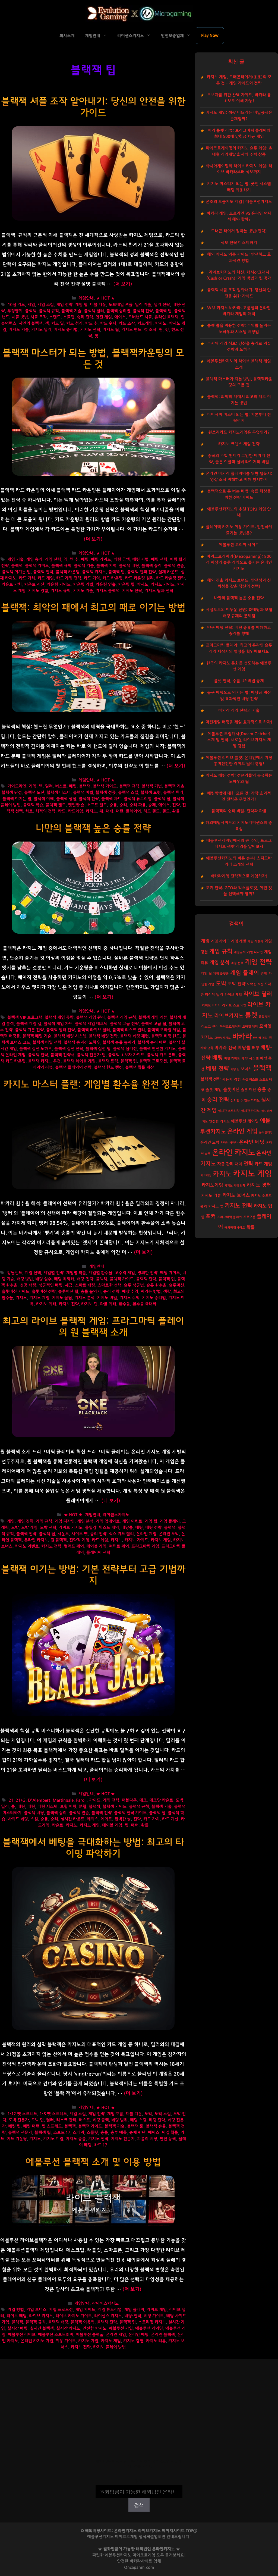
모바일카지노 (223, 1038)
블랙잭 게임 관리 (90, 1017)
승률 (113, 805)
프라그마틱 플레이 (230, 1217)
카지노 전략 (90, 330)
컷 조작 (150, 330)
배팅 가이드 (170, 1273)
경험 (264, 974)
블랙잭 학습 (33, 805)
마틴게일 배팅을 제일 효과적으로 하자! (239, 722)
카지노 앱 (216, 1206)
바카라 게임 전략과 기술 (239, 710)
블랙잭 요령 (151, 793)
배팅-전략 (85, 1279)
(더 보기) (123, 284)
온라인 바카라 (229, 1143)
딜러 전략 (162, 305)
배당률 (127, 1528)
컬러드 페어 (74, 1546)
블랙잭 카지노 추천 (44, 1061)
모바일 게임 (250, 1027)
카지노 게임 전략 (235, 1186)
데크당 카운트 (161, 1800)
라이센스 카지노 (108, 2316)
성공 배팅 (28, 1285)
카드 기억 (92, 578)
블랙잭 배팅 (58, 2322)
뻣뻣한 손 (76, 805)
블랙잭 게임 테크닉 (91, 1024)
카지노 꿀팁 (62, 1298)
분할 (83, 1807)
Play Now (210, 35)
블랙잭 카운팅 (68, 572)
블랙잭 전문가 (20, 2133)
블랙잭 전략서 (62, 1055)
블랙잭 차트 (111, 799)
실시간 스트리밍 (229, 1111)
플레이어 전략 (98, 1553)
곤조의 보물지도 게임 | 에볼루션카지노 (239, 202)
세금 (69, 1285)
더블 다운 (98, 305)
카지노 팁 (111, 330)
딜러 (49, 786)
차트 (29, 811)
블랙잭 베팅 (129, 566)
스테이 (78, 2133)
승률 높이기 (91, 1292)
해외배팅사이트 (235, 1228)
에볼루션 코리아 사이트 (239, 545)
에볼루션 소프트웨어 (56, 2335)
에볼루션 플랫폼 (90, 2335)
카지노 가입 (88, 2341)
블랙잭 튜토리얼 (138, 799)
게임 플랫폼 (221, 974)
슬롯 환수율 (156, 1285)
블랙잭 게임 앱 (29, 1024)
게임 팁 (81, 305)
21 (11, 1800)
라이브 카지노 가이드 (74, 2316)
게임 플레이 (170, 1521)
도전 (261, 984)
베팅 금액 (122, 559)
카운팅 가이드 (59, 584)
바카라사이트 (141, 2561)
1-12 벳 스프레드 (22, 2114)
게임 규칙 (44, 1521)
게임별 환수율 (100, 1273)
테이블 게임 (96, 1546)
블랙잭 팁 (163, 311)
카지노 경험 (38, 591)
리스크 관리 (66, 2120)
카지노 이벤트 (27, 1546)
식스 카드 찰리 (121, 1534)
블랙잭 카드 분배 (161, 1055)
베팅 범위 (119, 2120)
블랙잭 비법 (83, 793)
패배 (109, 811)
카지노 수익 (129, 1298)
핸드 (166, 811)
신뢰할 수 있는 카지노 (245, 1101)
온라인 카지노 (36, 1540)
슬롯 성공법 (134, 1285)
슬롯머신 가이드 (15, 1292)
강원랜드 (15, 1273)
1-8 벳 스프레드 (53, 2114)
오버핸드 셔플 (140, 317)
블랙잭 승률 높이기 (119, 1042)
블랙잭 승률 (156, 2126)
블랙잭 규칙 (49, 311)
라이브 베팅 (17, 2316)
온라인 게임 (146, 1534)
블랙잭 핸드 (56, 805)
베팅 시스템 (48, 1807)
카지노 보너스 (236, 1196)
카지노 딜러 (41, 330)
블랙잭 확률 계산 (140, 1067)
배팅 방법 (25, 1279)
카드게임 (145, 323)
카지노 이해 (46, 1304)
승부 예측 (119, 2133)
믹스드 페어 (109, 1528)
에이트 (106, 1819)
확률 (176, 811)
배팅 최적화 (64, 1279)
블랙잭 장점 (66, 799)
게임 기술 (15, 559)
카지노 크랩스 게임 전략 (239, 444)
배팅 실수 (43, 1279)
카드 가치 (27, 578)
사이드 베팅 (18, 1819)
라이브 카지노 (71, 1528)
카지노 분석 (84, 1298)
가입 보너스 (36, 2310)
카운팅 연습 (106, 584)
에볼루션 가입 (121, 2328)
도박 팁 (37, 2120)
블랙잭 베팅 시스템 (70, 1036)
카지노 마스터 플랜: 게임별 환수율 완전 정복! (93, 1085)
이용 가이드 (66, 2341)
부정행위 (15, 311)
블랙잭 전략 (143, 311)
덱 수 (74, 559)
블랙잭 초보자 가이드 (126, 1055)
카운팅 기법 (83, 584)
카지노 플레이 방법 (109, 2347)
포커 (211, 1216)
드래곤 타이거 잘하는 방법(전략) (239, 231)
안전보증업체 (172, 36)
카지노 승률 (76, 2139)
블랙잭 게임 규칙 (122, 1017)
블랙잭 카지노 (94, 572)
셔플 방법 (20, 317)
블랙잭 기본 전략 (29, 1030)
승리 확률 (138, 805)
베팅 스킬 (138, 2120)
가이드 (95, 1800)
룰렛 (251, 1015)
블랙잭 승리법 (118, 311)
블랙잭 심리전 (125, 1049)
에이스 (120, 317)
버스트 (61, 786)
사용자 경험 (231, 1080)
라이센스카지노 (131, 36)
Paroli (81, 1800)
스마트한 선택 (109, 1285)
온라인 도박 (169, 1534)
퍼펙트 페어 (119, 1546)
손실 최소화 (250, 1080)
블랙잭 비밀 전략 (47, 1042)
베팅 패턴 (31, 2126)
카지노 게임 (39, 1298)
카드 (62, 811)
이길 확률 (170, 2133)
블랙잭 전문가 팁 (91, 1055)
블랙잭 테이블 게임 (79, 1061)
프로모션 (249, 1217)
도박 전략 (48, 1528)
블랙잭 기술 (71, 311)
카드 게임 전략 (69, 578)
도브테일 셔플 (121, 305)
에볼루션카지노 (118, 2555)
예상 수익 (130, 1292)
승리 (123, 805)
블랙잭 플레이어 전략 (73, 1067)
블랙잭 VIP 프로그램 (25, 1017)
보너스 (246, 1069)
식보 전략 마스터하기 (239, 243)
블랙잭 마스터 (59, 793)
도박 (15, 1528)
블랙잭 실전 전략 (69, 1049)
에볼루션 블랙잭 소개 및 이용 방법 (93, 2162)
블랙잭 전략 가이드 (130, 1813)
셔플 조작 (39, 317)
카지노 (161, 323)
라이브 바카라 (211, 1005)
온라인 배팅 (138, 2335)
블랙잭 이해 (44, 799)
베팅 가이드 (101, 559)
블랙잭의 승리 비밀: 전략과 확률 (239, 811)
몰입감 (91, 1528)
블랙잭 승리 (151, 566)
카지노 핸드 (131, 330)
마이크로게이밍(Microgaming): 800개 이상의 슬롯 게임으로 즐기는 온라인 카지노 (239, 563)
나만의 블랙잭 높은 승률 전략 (93, 828)
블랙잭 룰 (135, 2126)
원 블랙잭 (59, 1540)
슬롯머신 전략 (44, 1292)
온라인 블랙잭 (166, 317)
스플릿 (69, 317)
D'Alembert (39, 1800)
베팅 (85, 559)
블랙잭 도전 (34, 793)
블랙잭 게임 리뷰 (153, 1017)
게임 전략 (64, 305)
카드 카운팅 (112, 578)
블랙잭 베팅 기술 (37, 1036)
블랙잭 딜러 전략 (61, 1030)
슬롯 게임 (214, 1090)
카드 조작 (127, 323)
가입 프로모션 (61, 2310)
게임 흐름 (115, 2114)
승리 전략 (85, 317)
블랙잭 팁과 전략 (141, 572)
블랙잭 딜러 (94, 311)
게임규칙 (240, 952)
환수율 (124, 1304)
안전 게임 (104, 317)
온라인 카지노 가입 (37, 2341)
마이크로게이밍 (230, 1027)
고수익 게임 (125, 1273)
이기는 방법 (151, 1292)
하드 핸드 (151, 811)
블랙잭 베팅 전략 (103, 1036)
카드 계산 (170, 1819)
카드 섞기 (74, 323)
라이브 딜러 (258, 994)
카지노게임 (212, 1185)
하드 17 (101, 2145)
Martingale (63, 1800)
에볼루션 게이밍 (149, 2328)
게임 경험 (25, 1521)
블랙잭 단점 (12, 793)
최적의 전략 (45, 811)
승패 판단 (137, 2133)
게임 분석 (85, 1521)
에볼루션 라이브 (22, 2335)
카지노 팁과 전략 (159, 591)
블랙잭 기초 (174, 786)
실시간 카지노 (68, 2328)
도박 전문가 (19, 2120)
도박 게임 (29, 1528)
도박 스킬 (163, 2114)
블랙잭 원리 (173, 793)
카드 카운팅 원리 (139, 578)
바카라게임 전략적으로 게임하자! (239, 876)
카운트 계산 (34, 584)
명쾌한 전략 (147, 1273)
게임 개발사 (255, 941)
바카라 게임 (260, 1038)
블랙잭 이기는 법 (16, 572)
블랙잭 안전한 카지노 (157, 1049)
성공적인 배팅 (50, 1285)
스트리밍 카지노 (152, 2322)
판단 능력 (168, 2139)
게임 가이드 (85, 2310)
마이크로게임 (144, 2555)
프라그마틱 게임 (145, 1546)
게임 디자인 (65, 1521)
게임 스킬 (46, 305)
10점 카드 (16, 305)
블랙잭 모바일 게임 (164, 1030)
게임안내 (93, 36)
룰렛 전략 (265, 1016)
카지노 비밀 (107, 1298)
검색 (139, 2481)
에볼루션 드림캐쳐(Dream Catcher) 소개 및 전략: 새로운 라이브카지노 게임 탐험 (239, 740)
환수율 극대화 (144, 1304)
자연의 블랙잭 (31, 323)
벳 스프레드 (52, 2126)
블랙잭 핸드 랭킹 (108, 1067)
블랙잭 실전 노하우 (36, 1049)
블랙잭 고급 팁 (154, 1024)
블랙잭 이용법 (83, 2322)
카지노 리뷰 (156, 2341)
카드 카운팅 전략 (170, 578)
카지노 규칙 (61, 591)
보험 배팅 (68, 1807)
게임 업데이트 (108, 1521)
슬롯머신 (176, 1285)
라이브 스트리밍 (234, 1005)
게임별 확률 (76, 1273)
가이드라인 (17, 786)
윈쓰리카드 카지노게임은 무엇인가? (239, 432)
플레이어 (133, 811)
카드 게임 (46, 578)
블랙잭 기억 (106, 566)
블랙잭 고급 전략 (124, 1024)
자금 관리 (225, 1164)
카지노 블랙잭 (108, 591)
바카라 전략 (225, 1048)
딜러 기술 (143, 305)
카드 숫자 (108, 323)
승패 (152, 805)
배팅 (139, 1528)
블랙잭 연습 (174, 566)
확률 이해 (108, 1304)
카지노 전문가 (123, 2139)
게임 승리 (34, 559)
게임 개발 (239, 941)
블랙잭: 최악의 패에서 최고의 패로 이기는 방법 (93, 608)
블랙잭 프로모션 (153, 1061)
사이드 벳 (80, 1534)
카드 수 (91, 323)
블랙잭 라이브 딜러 (94, 1030)
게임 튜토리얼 (110, 2310)
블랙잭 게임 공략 (59, 1017)
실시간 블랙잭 (42, 2328)
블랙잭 (31, 311)
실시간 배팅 (17, 2328)
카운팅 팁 (126, 584)
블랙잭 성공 (106, 793)
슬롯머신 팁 (68, 1292)
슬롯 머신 (248, 1090)
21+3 (21, 1800)
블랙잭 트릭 (108, 1061)
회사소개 (67, 36)
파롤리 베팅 (147, 2139)
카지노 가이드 (163, 584)
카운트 (58, 1825)
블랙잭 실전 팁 (98, 1049)
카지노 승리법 (66, 330)
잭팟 (167, 1292)
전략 (176, 805)
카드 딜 (58, 323)
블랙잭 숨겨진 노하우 (82, 1042)
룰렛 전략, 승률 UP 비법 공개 (239, 681)
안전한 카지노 (94, 2328)
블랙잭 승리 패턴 (152, 1042)
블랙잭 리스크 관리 (129, 1030)
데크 (143, 1800)
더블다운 (129, 1800)
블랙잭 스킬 (128, 793)
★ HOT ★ (105, 298)
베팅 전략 (159, 559)
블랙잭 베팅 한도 (166, 1036)
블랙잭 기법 (152, 786)
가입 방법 (16, 2310)
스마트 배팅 (85, 1285)
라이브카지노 (229, 1016)
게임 (31, 305)
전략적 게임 (79, 1540)
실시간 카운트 (72, 1819)
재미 (238, 1164)
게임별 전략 (53, 1273)
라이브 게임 (157, 2310)
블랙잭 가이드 (37, 566)
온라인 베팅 (252, 1142)
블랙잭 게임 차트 (58, 1024)
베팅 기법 (140, 559)
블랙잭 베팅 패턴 (134, 1036)
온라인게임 (266, 1132)
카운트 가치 (12, 584)
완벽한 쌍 (123, 1819)
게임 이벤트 (132, 1521)
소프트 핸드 (97, 805)
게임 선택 (33, 1273)
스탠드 (55, 317)
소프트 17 (62, 2133)
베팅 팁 (14, 2126)
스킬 (34, 1819)
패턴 (119, 811)
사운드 (63, 1534)
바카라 (242, 1037)
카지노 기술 (19, 330)
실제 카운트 (168, 572)
